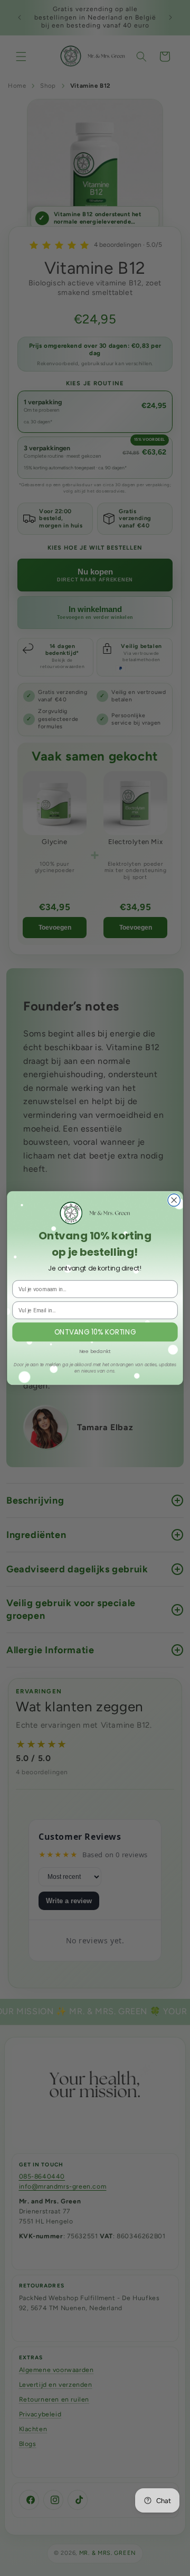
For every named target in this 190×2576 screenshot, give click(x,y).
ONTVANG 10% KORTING (95, 1332)
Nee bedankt (95, 1351)
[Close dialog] (174, 1200)
